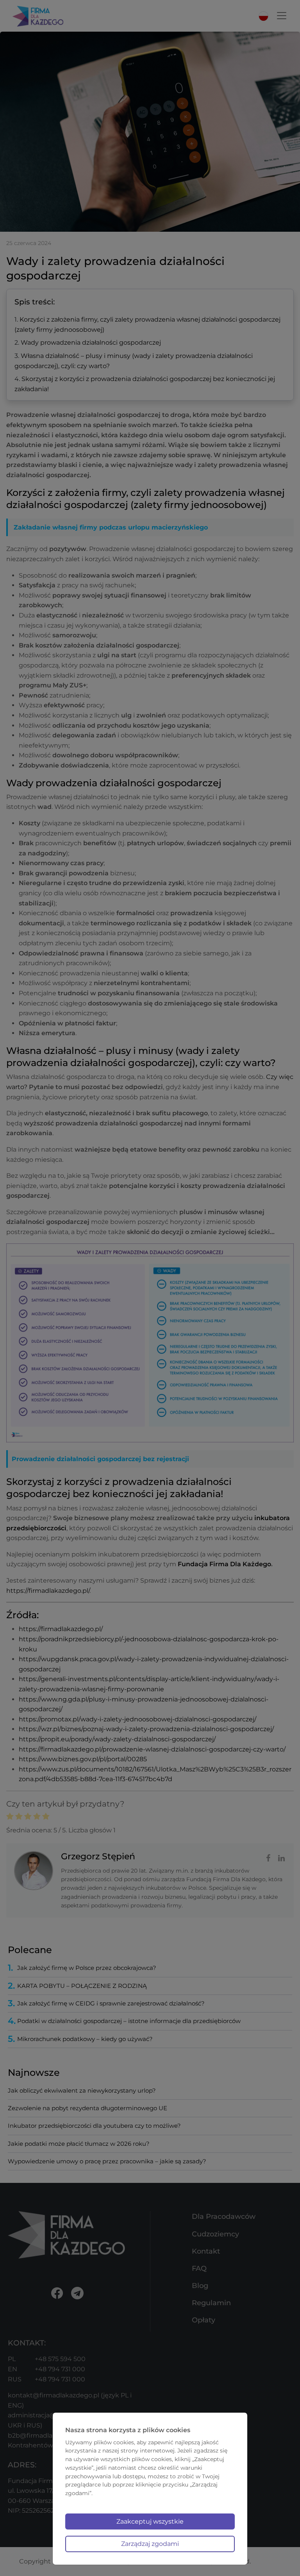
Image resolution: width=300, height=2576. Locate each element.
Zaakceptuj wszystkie (150, 2521)
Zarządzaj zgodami (150, 2544)
